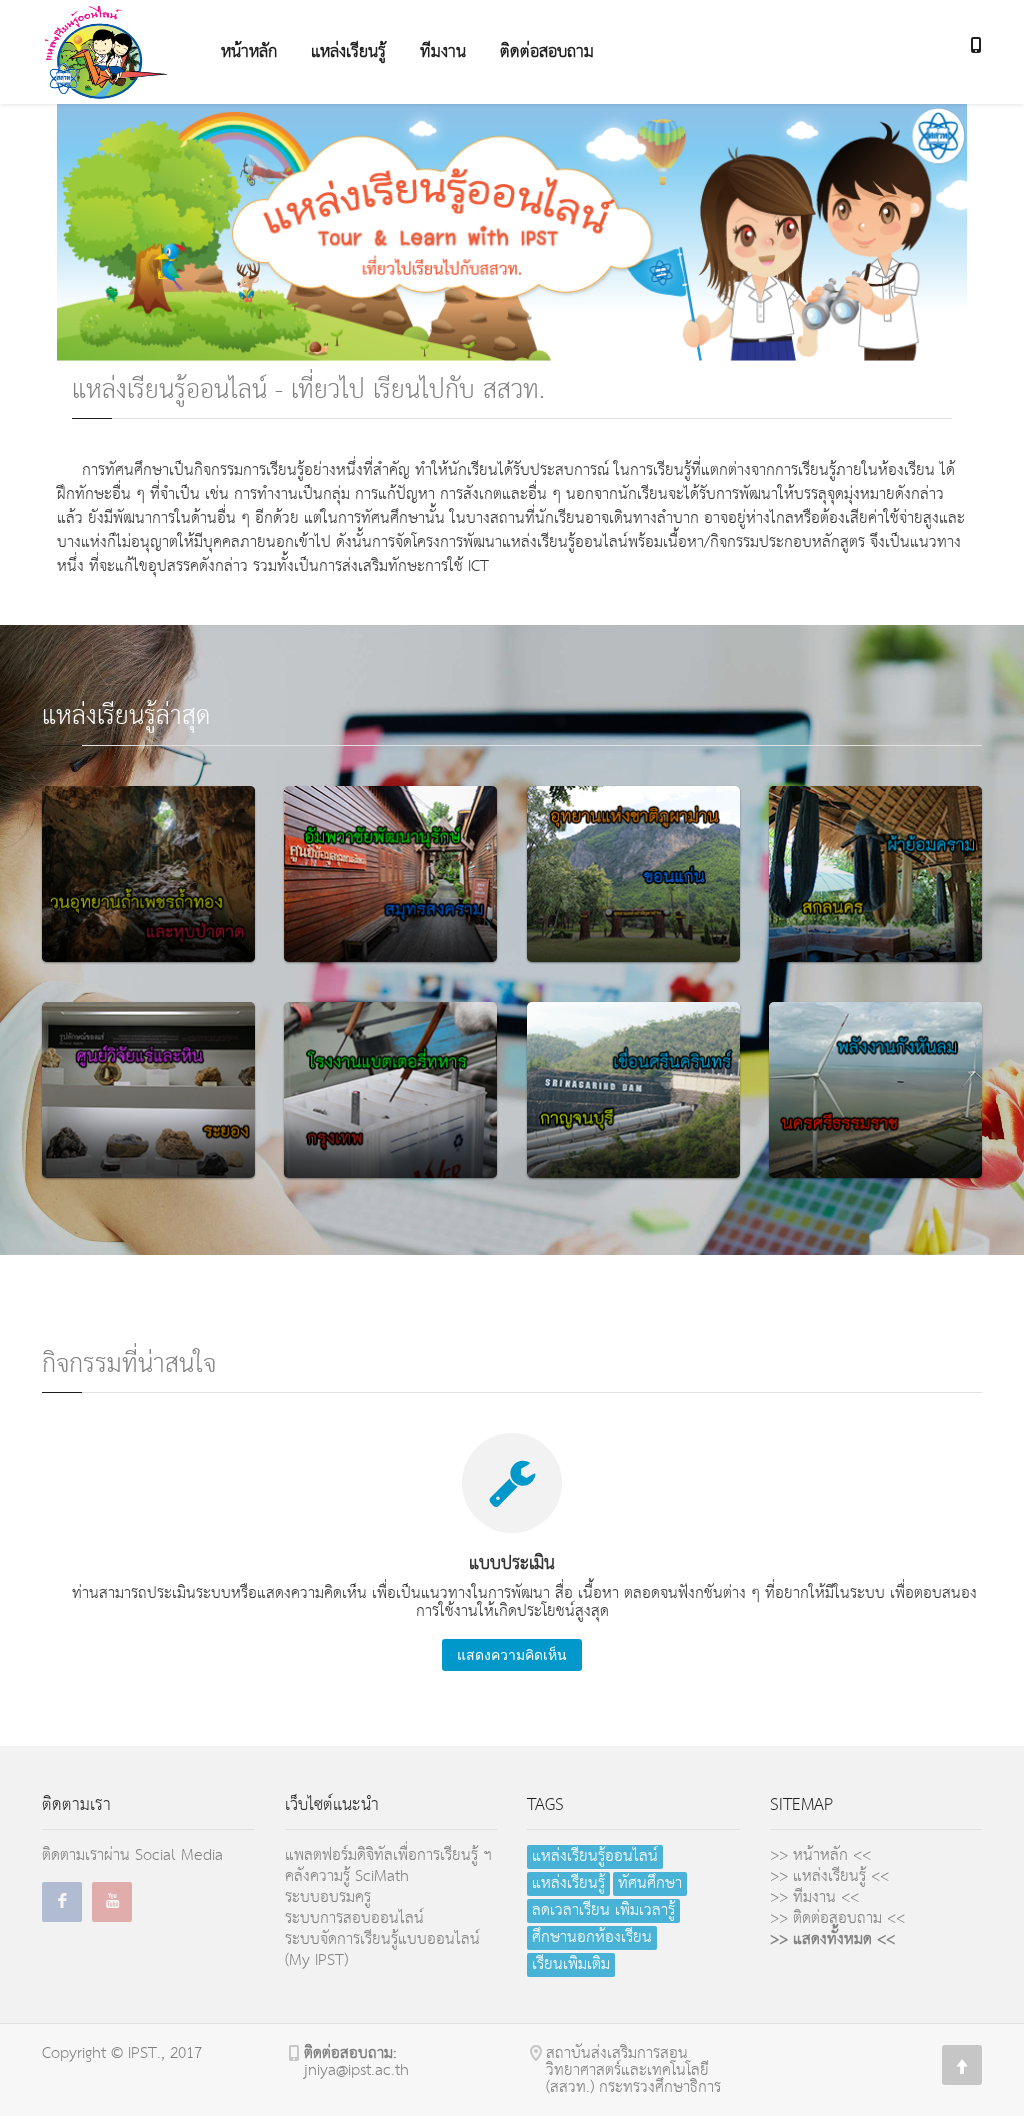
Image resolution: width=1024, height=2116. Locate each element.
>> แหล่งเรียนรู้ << (829, 1876)
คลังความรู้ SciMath (347, 1876)
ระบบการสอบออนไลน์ (354, 1918)
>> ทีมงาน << (814, 1897)
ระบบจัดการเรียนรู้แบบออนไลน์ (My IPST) (382, 1950)
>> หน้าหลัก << (820, 1855)
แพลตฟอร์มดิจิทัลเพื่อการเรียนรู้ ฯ (388, 1855)
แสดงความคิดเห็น (512, 1655)
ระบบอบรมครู (328, 1897)
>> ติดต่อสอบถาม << (837, 1918)
